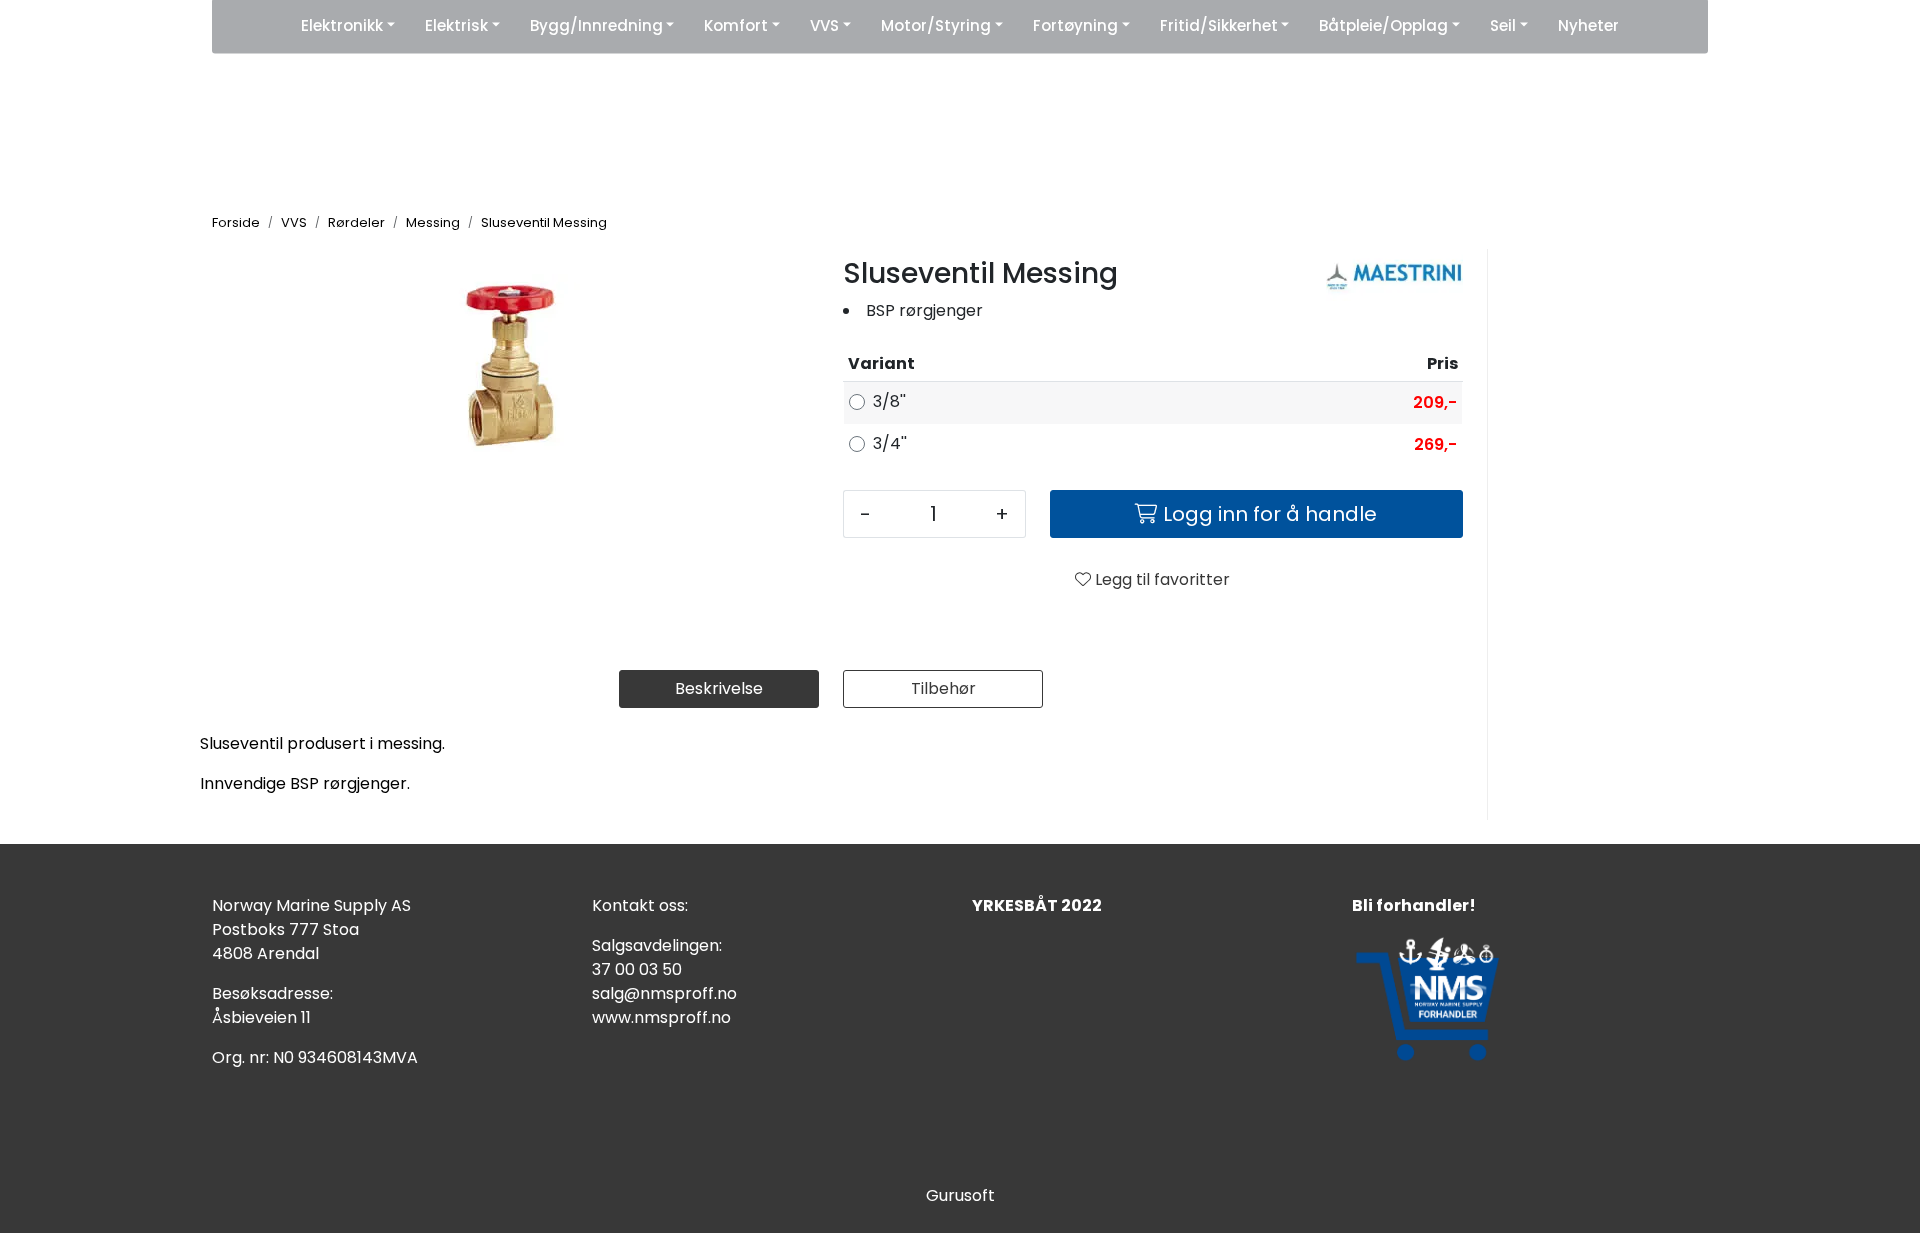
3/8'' (889, 401)
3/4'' (890, 443)
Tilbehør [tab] (943, 688)
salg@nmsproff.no (664, 993)
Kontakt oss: (640, 905)
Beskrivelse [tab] (719, 688)
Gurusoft (960, 1195)
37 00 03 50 (637, 969)
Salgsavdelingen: (657, 945)
